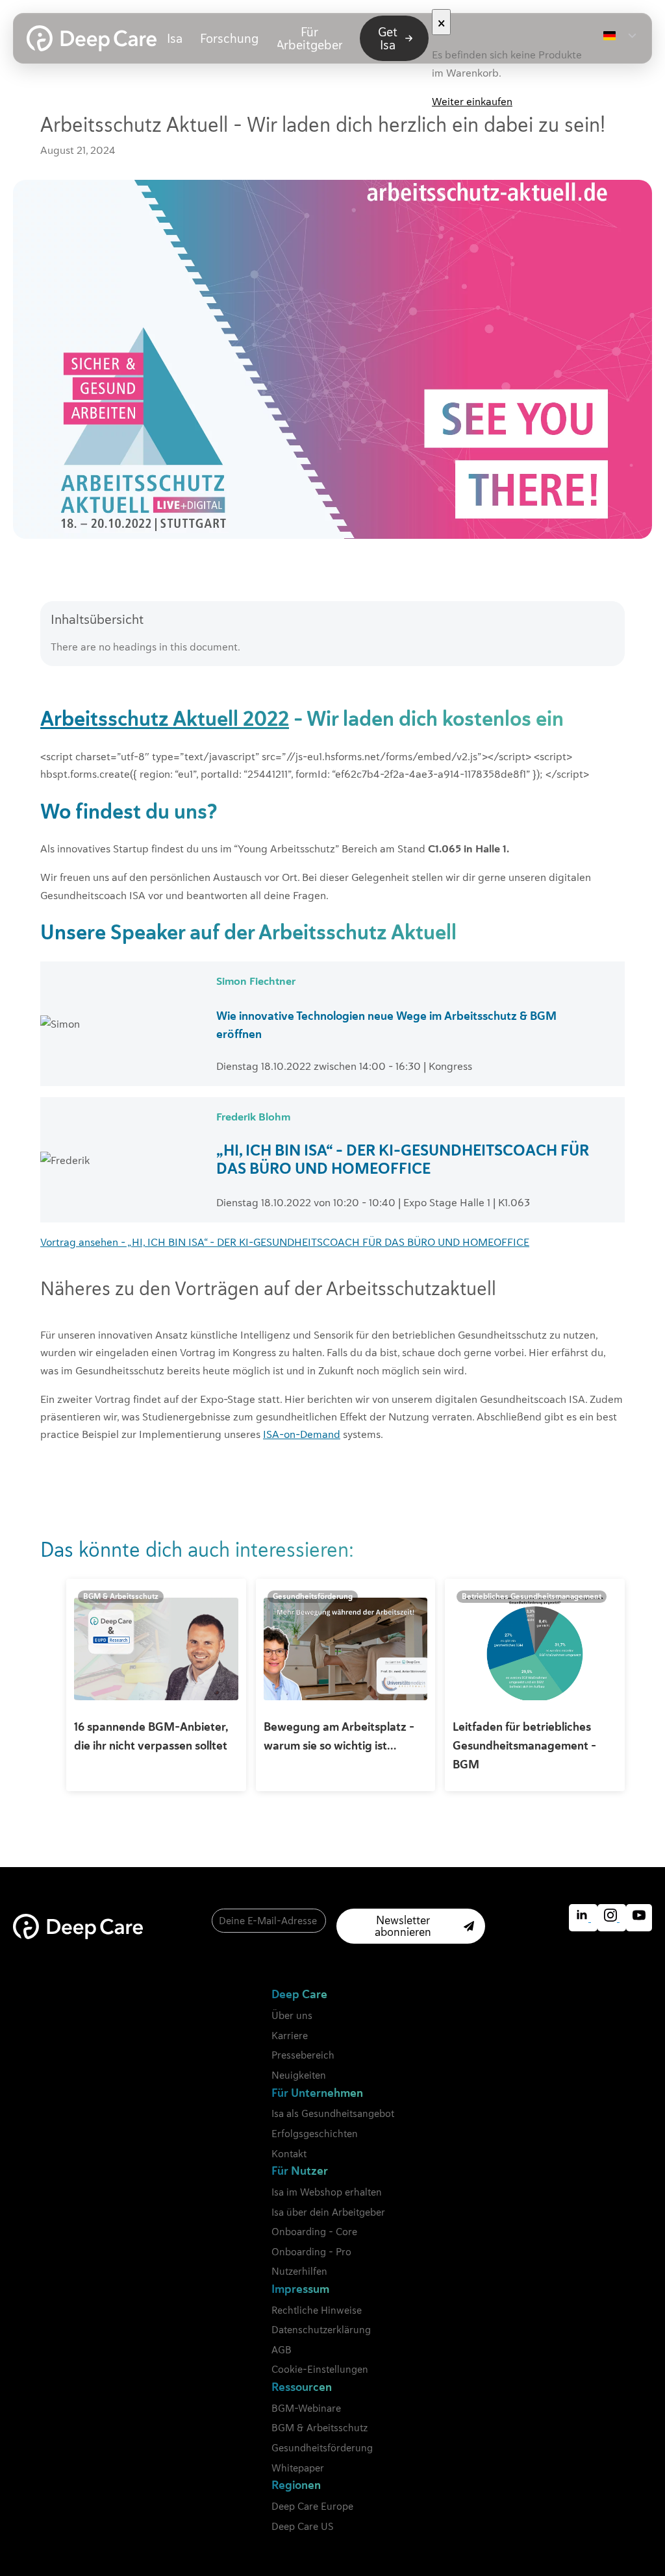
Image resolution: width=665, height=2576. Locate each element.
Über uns (292, 2015)
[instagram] (612, 1918)
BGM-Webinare (306, 2408)
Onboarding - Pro (311, 2252)
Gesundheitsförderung (322, 2448)
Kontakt (289, 2154)
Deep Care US (302, 2526)
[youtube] (639, 1918)
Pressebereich (303, 2055)
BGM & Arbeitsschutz (320, 2428)
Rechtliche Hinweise (317, 2310)
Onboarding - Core (314, 2232)
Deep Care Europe (312, 2506)
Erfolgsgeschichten (315, 2134)
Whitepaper (298, 2468)
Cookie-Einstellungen (320, 2369)
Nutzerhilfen (299, 2271)
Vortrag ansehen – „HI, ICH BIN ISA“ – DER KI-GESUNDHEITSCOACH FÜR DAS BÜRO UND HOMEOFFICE (285, 1242)
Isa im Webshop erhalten (327, 2192)
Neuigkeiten (299, 2075)
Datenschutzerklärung (321, 2330)
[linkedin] (583, 1918)
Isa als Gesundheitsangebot (333, 2113)
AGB (282, 2350)
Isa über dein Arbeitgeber (328, 2212)
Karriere (290, 2036)
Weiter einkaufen (472, 101)
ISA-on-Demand (302, 1434)
